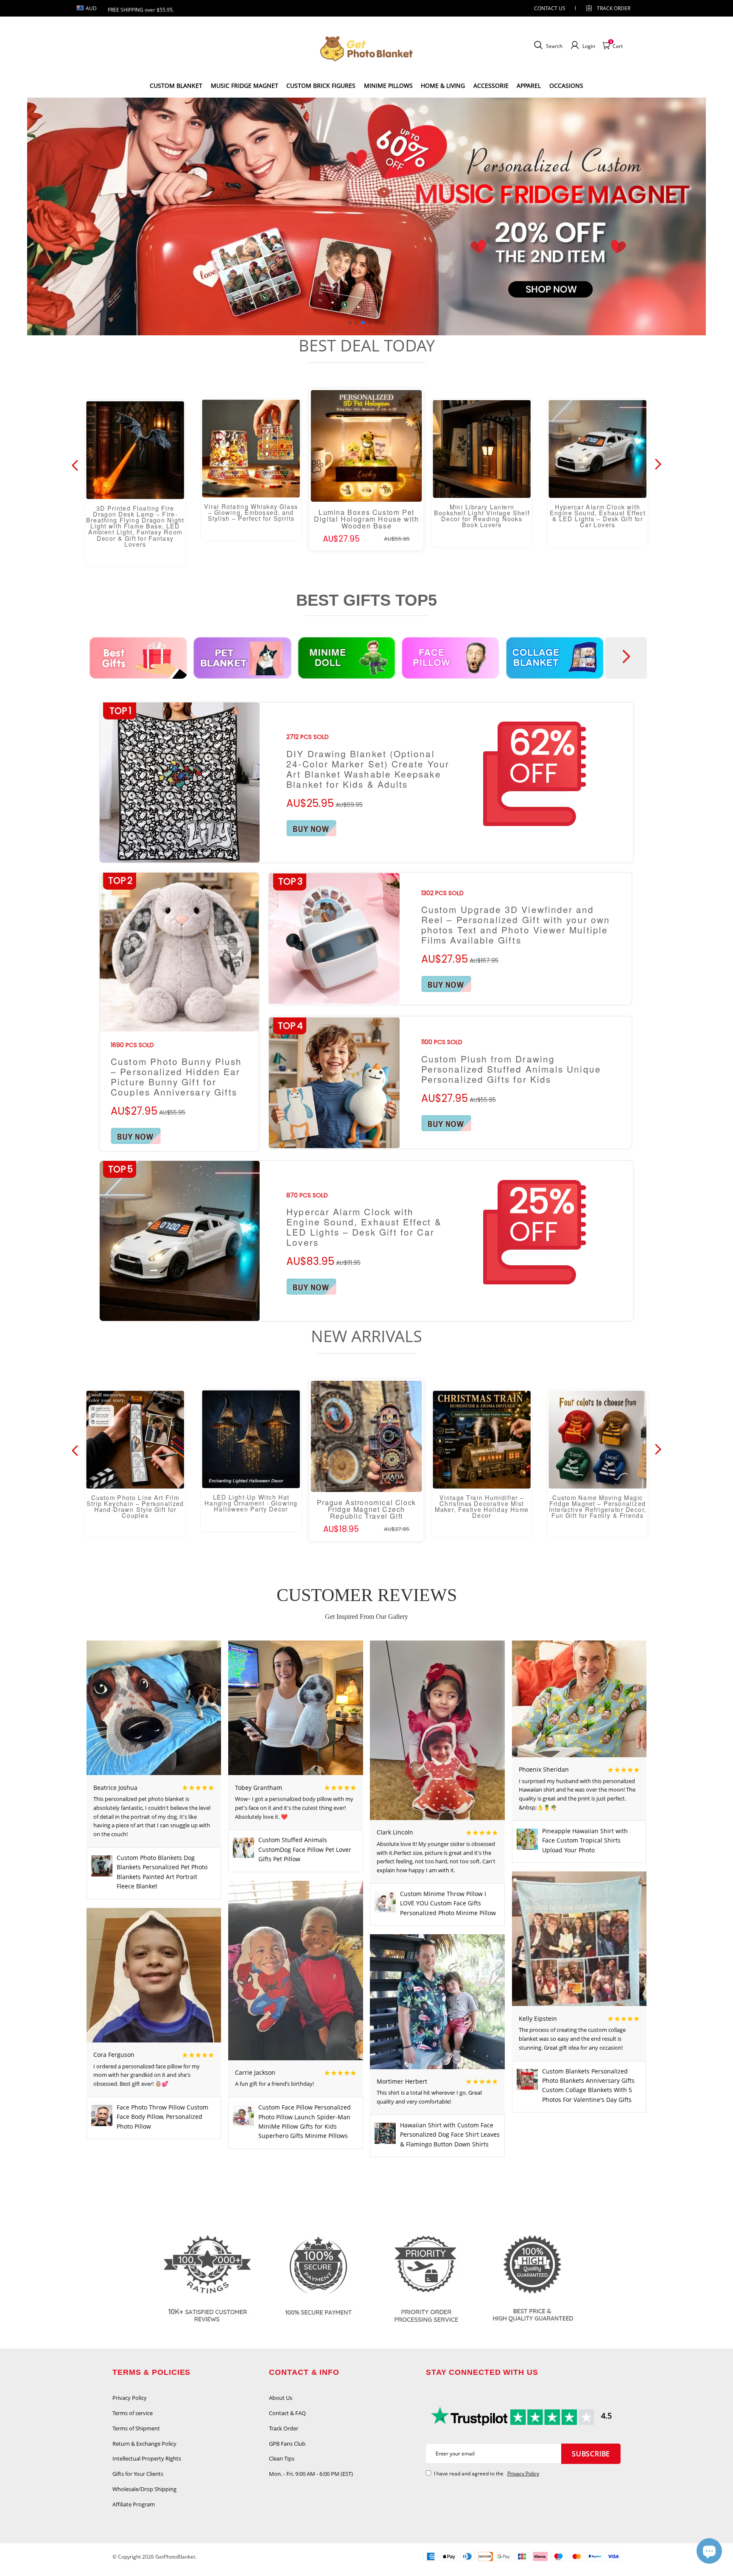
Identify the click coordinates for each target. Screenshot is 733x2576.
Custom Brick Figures (321, 86)
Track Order (614, 8)
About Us (281, 2398)
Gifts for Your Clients (138, 2474)
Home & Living (443, 86)
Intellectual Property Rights (147, 2458)
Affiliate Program (134, 2504)
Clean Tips (282, 2458)
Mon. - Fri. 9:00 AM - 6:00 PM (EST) (311, 2474)
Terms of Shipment (136, 2428)
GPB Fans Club (287, 2444)
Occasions (566, 86)
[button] (350, 323)
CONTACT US (550, 8)
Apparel (529, 86)
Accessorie (491, 86)
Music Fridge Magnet (245, 86)
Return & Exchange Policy (144, 2444)
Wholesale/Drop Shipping (144, 2489)
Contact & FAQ (287, 2413)
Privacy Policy (130, 2398)
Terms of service (133, 2413)
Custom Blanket (176, 86)
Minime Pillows (388, 86)
